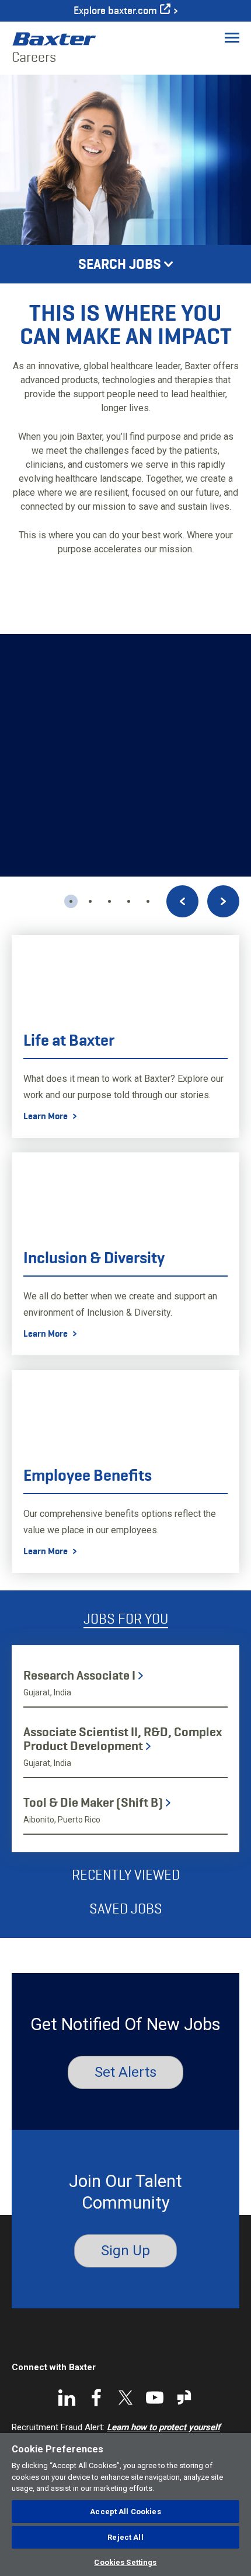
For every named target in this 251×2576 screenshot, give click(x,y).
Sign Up (125, 2251)
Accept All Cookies (125, 2512)
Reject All (125, 2537)
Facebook (96, 2398)
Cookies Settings (125, 2562)
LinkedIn (67, 2398)
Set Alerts (125, 2072)
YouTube (155, 2398)
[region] (125, 2505)
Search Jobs (120, 264)
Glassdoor (184, 2398)
